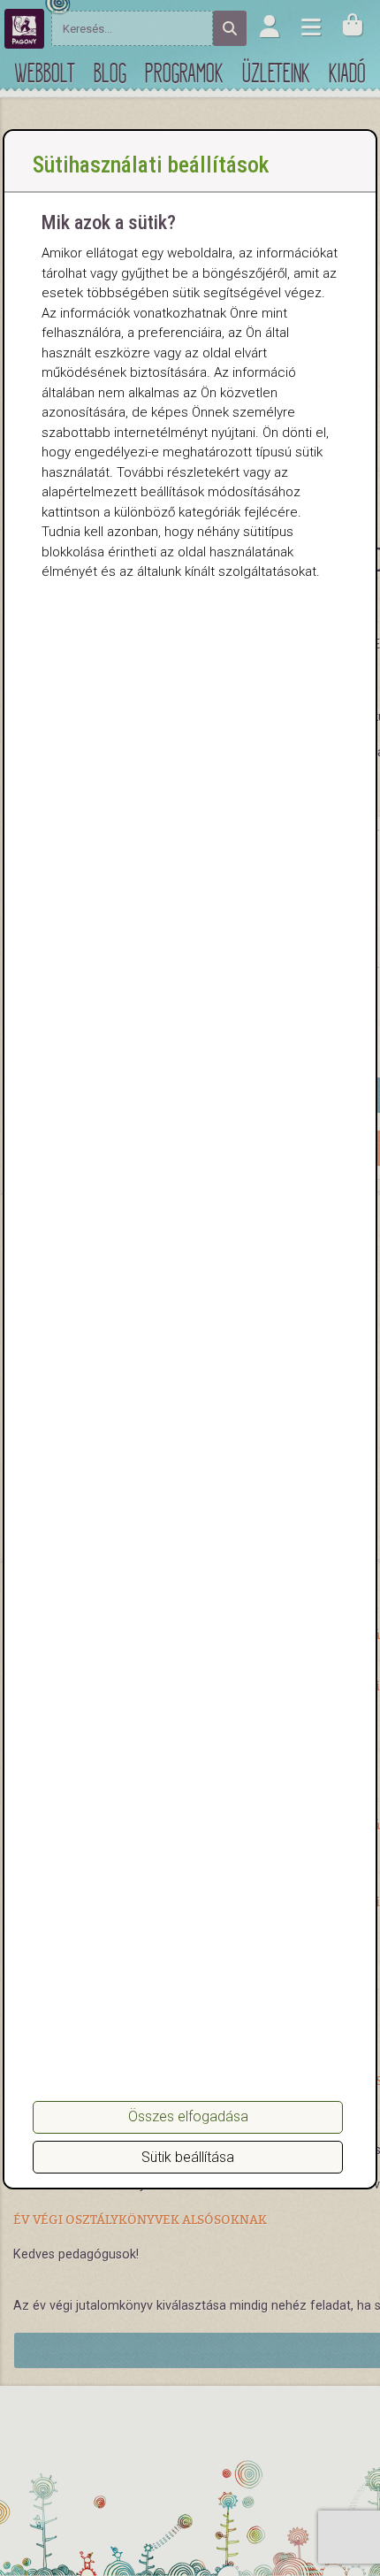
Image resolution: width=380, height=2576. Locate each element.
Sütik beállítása (188, 2157)
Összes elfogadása (188, 2116)
